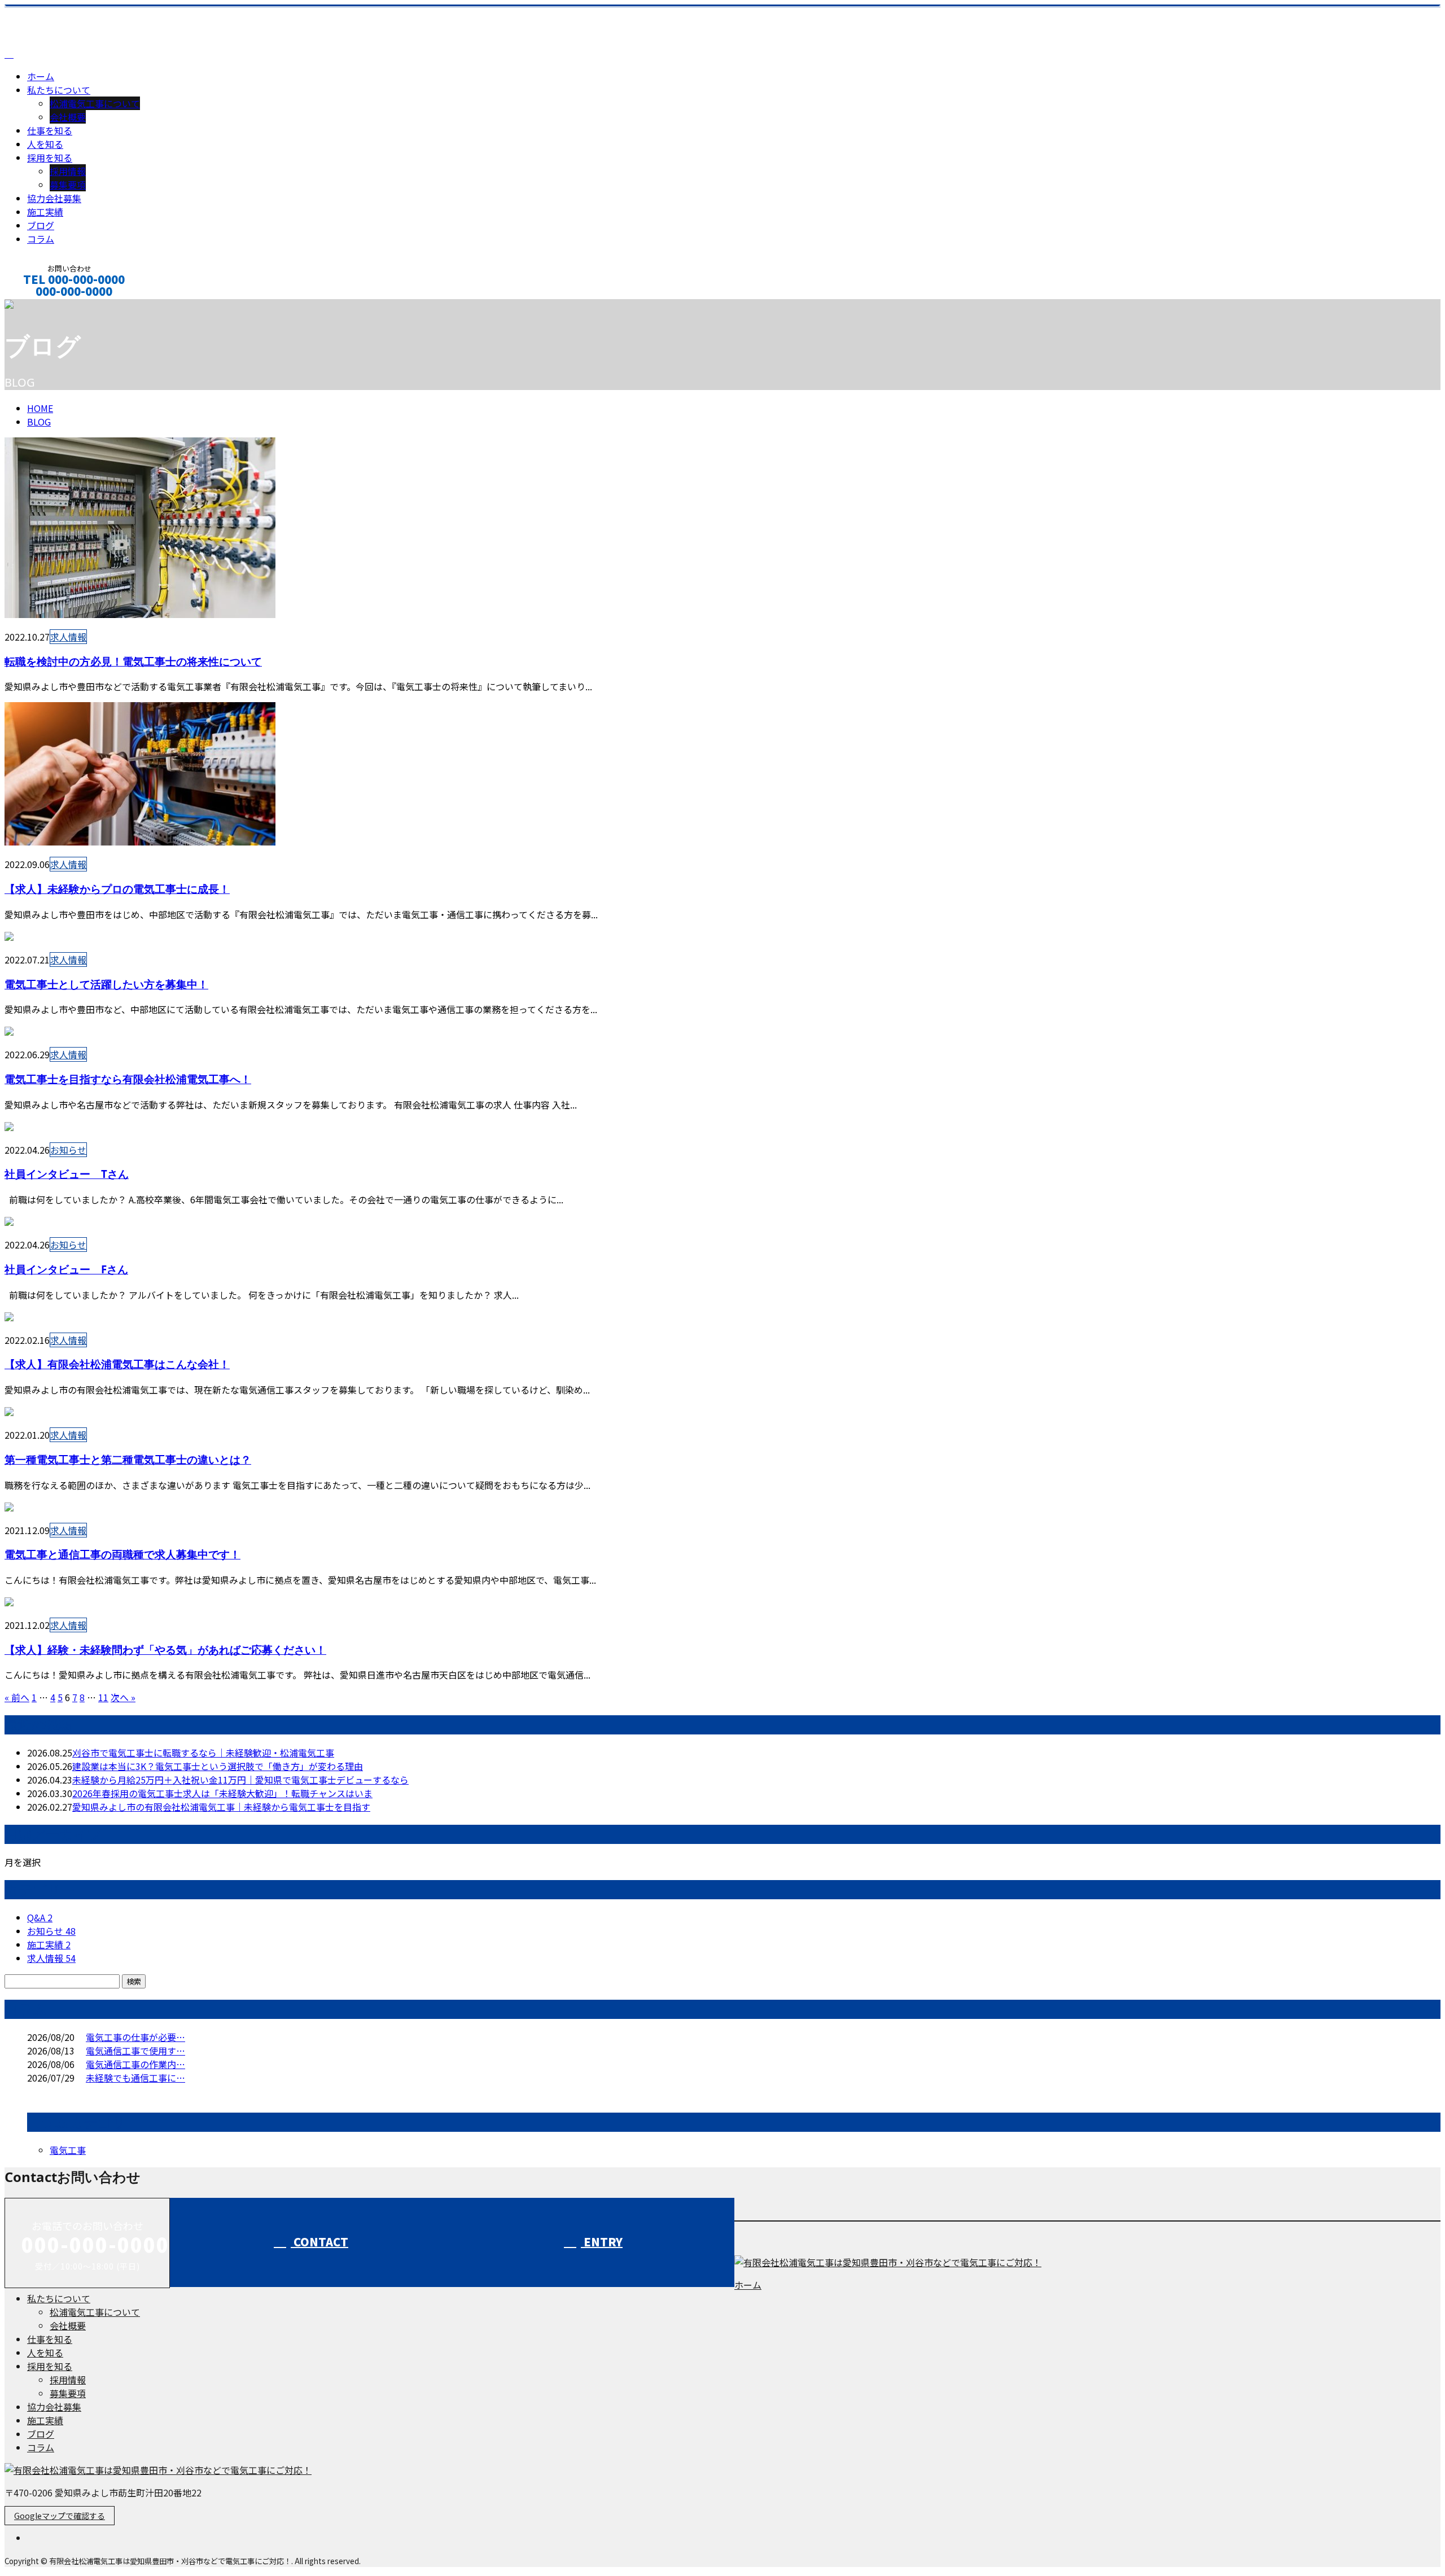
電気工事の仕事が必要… (135, 2037)
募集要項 (68, 185)
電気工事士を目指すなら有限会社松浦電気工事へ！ (128, 1079)
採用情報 (68, 171)
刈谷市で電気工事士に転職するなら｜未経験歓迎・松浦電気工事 (203, 1753)
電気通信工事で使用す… (135, 2051)
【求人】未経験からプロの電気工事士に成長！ (117, 889)
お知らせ (68, 1150)
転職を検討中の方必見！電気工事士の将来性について (133, 661)
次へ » (123, 1697)
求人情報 (68, 637)
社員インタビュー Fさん (66, 1269)
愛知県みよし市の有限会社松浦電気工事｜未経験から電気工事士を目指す (221, 1807)
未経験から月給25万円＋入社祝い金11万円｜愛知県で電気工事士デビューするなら (240, 1780)
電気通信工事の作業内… (135, 2064)
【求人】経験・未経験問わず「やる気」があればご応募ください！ (165, 1650)
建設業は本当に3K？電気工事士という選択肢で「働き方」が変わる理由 (218, 1766)
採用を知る (50, 157)
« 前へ (17, 1697)
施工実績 (45, 212)
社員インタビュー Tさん (67, 1174)
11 (103, 1697)
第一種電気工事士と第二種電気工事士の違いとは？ (128, 1459)
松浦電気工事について (95, 103)
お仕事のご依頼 (44, 306)
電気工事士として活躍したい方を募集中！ (106, 984)
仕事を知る (50, 130)
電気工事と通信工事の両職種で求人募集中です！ (122, 1554)
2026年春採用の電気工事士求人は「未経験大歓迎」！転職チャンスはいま (222, 1793)
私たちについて (59, 90)
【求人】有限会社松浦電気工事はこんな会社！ (117, 1364)
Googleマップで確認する (60, 2516)
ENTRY (602, 2242)
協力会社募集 (54, 198)
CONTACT (319, 2242)
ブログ (41, 225)
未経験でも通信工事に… (135, 2078)
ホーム (41, 76)
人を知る (45, 144)
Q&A (40, 1917)
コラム (41, 239)
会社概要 (68, 117)
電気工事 (68, 2150)
